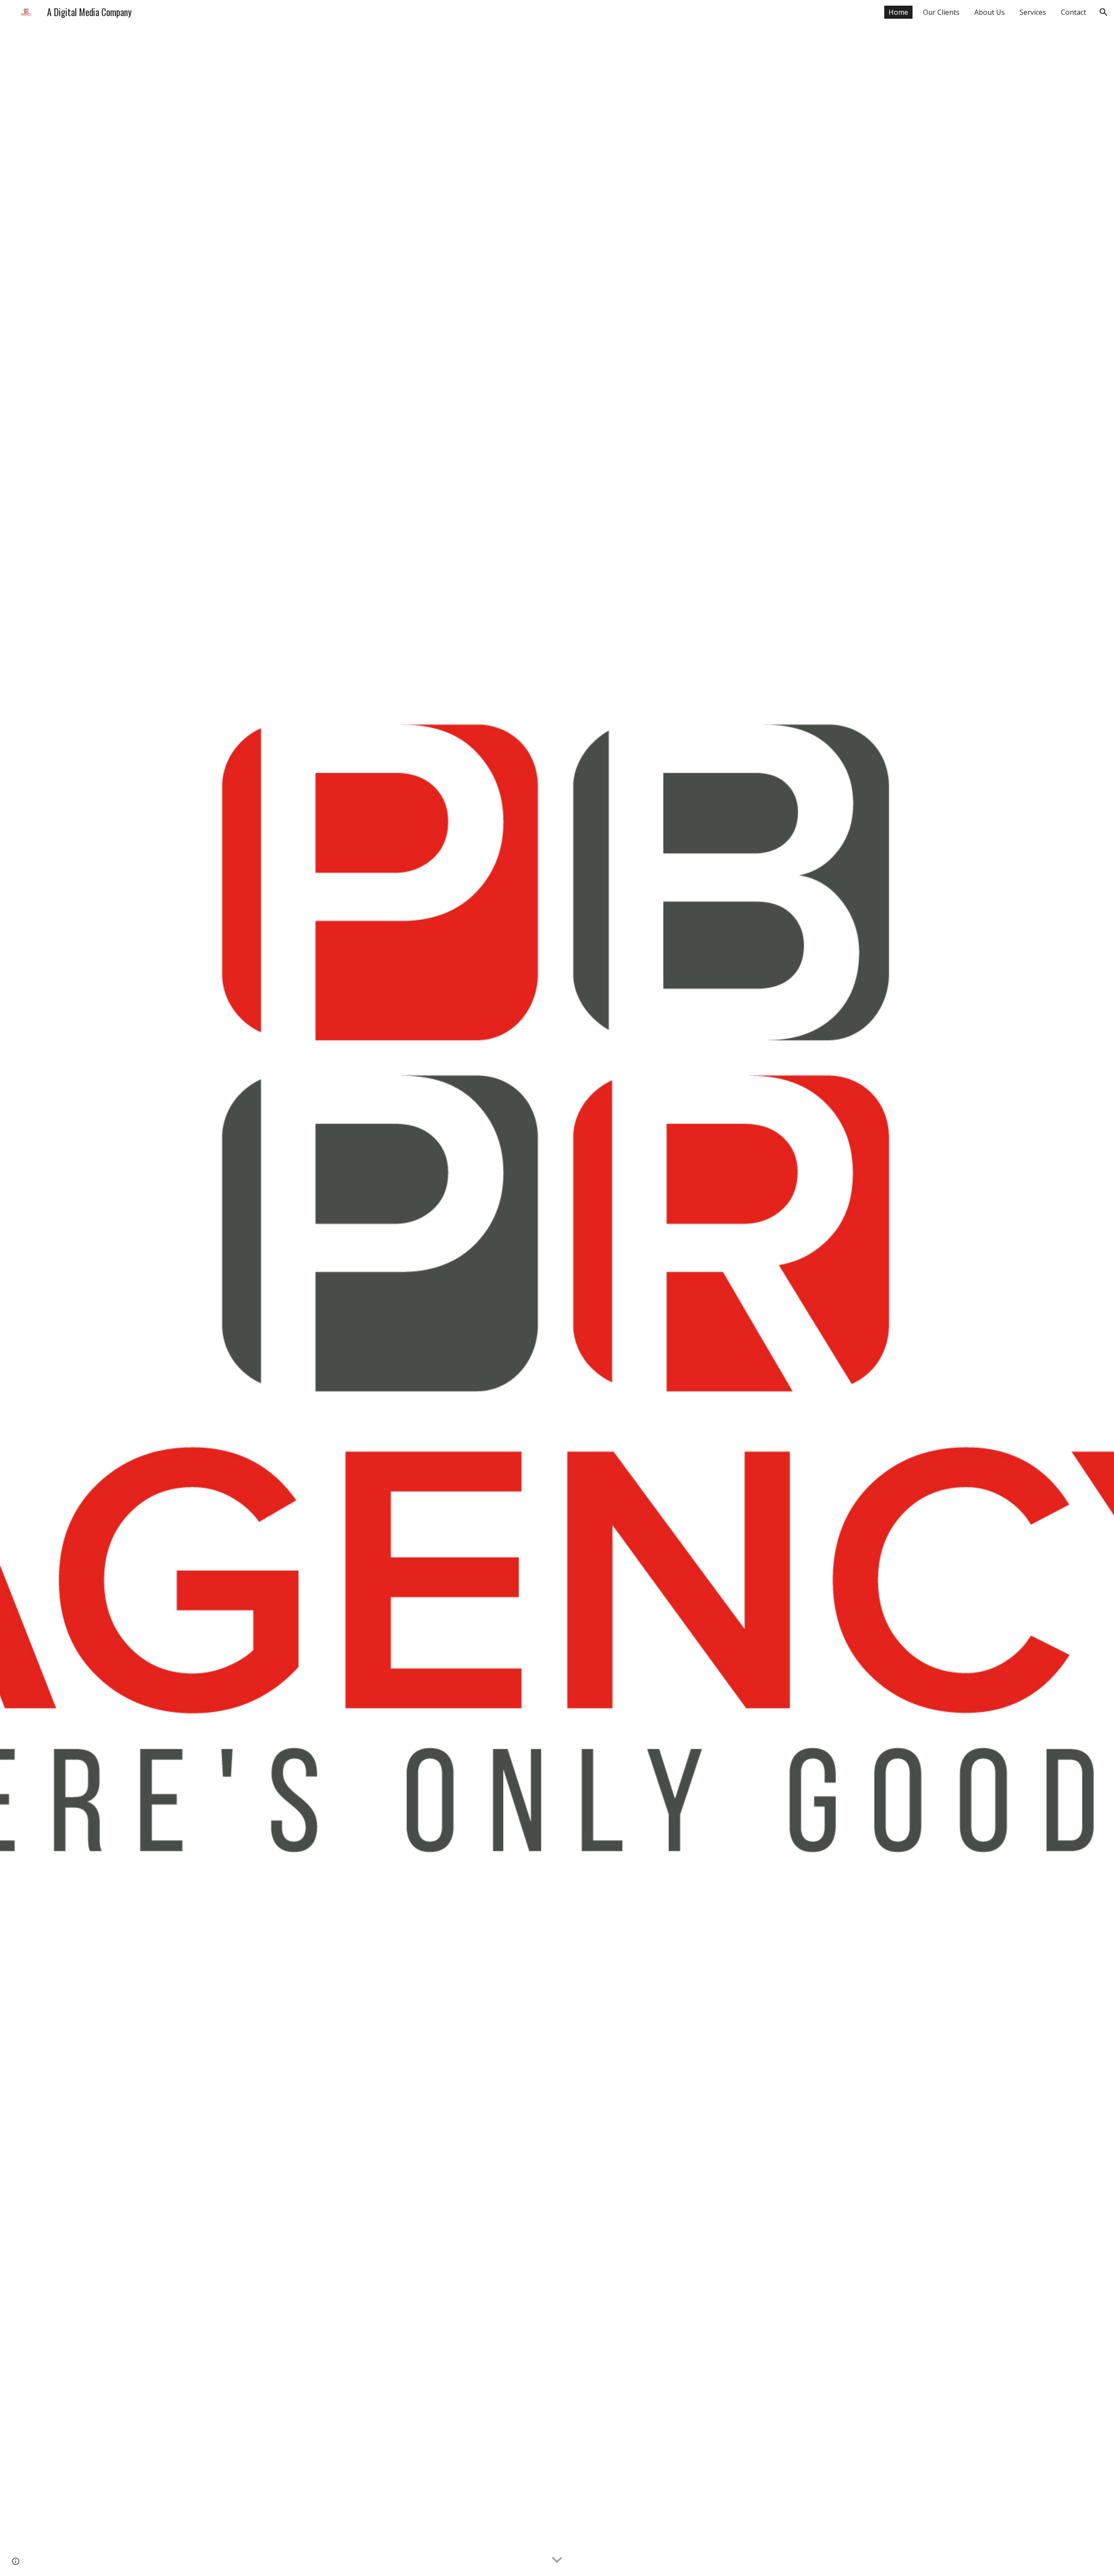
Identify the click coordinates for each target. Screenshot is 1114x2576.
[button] (1104, 12)
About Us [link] (990, 12)
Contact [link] (1074, 12)
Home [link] (898, 12)
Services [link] (1033, 12)
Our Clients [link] (941, 12)
